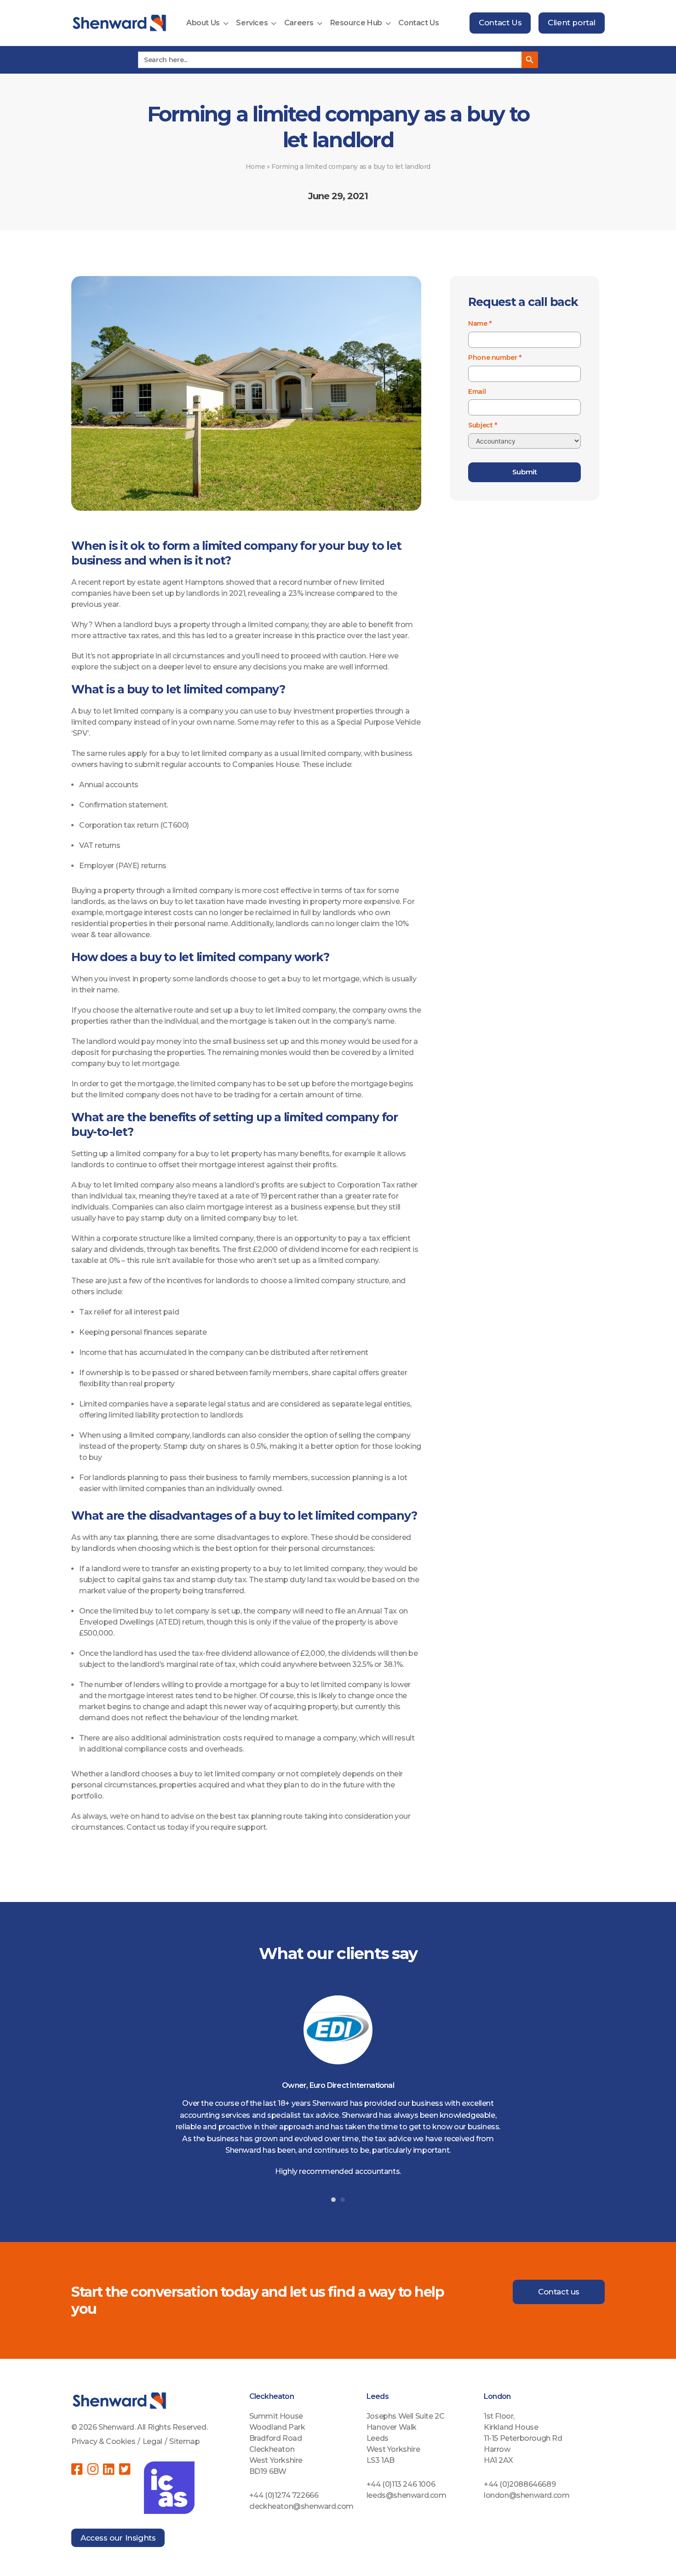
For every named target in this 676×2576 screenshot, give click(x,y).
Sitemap (184, 2441)
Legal (152, 2441)
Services (252, 23)
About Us (203, 23)
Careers (299, 23)
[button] (333, 2200)
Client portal (572, 23)
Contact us (559, 2292)
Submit (525, 472)
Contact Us (418, 23)
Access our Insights (118, 2538)
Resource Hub (356, 23)
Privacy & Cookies (103, 2441)
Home (255, 167)
